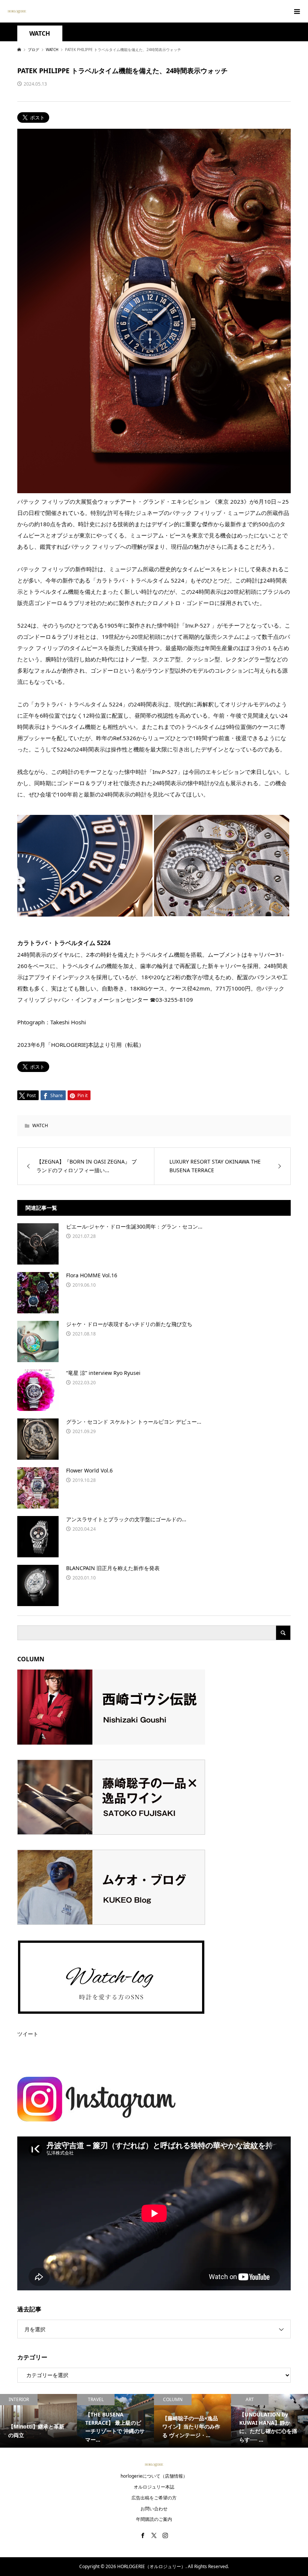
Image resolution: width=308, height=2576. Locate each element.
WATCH (40, 34)
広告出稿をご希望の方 (154, 2498)
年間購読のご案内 (154, 2519)
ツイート (28, 2034)
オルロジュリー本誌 (154, 2487)
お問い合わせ (154, 2509)
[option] (38, 2421)
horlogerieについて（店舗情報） (154, 2476)
